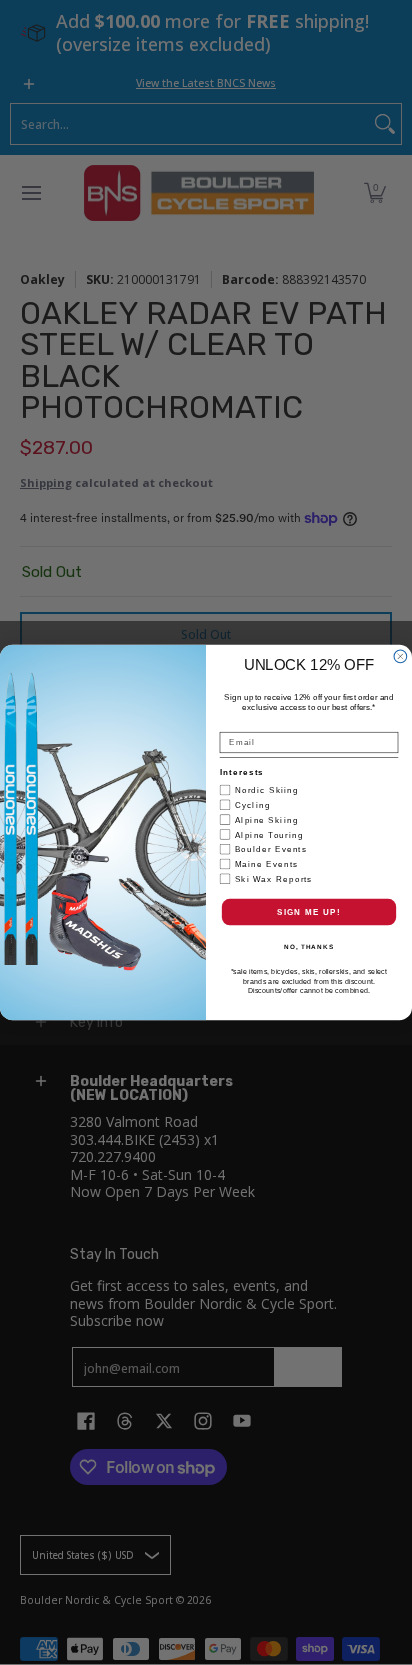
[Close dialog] (400, 656)
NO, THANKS (309, 946)
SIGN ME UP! (309, 911)
